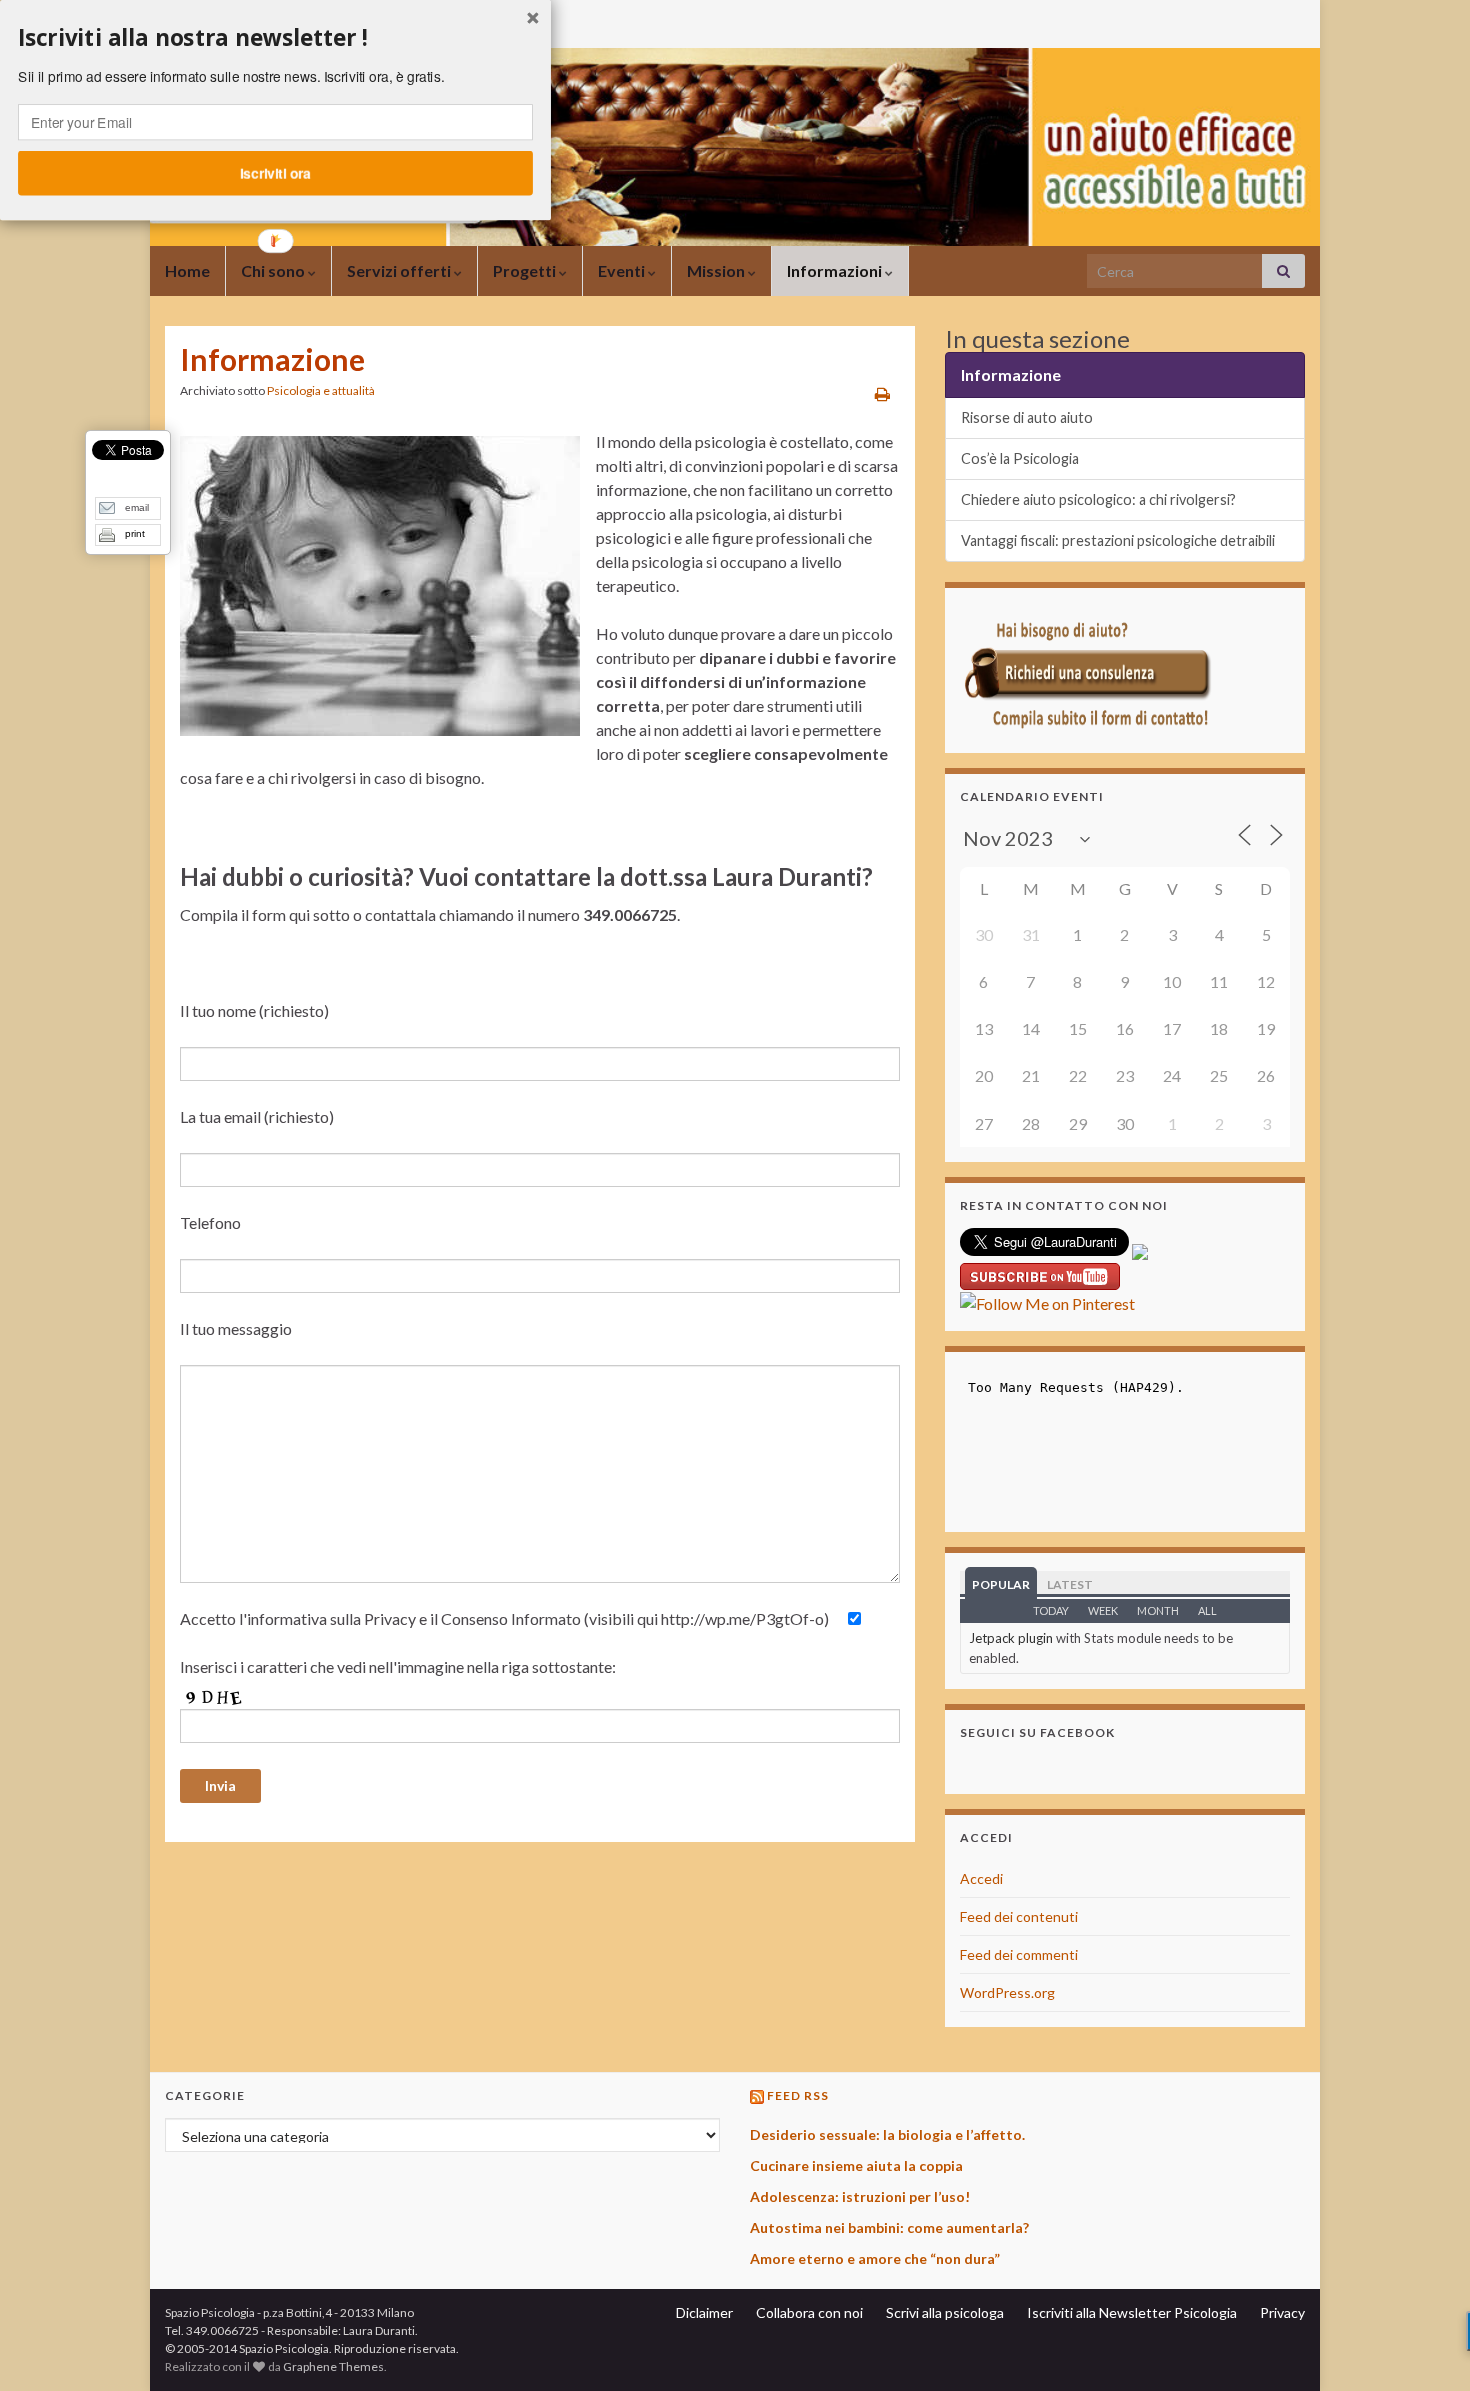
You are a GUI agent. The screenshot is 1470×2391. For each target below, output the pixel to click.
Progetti (526, 270)
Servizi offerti (400, 270)
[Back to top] (1425, 2346)
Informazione (1011, 374)
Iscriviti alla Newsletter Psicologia (1132, 2312)
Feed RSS (798, 2095)
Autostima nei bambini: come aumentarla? (889, 2227)
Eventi (623, 270)
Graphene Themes (333, 2366)
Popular (1001, 1584)
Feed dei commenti (1019, 1954)
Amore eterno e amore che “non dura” (875, 2258)
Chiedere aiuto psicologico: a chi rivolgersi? (1098, 499)
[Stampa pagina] (882, 393)
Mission (717, 270)
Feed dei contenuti (1019, 1916)
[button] (275, 38)
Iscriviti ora (275, 173)
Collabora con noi (809, 2312)
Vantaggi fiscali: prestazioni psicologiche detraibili (1118, 540)
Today (1051, 1610)
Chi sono (274, 270)
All (1207, 1610)
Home (187, 270)
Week (1103, 1610)
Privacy (1282, 2312)
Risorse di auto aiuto (1027, 417)
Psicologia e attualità (321, 390)
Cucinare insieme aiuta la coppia (856, 2165)
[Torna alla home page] (735, 147)
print (135, 533)
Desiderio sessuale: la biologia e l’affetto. (887, 2134)
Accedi (981, 1878)
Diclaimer (704, 2312)
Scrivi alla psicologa (945, 2312)
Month (1158, 1610)
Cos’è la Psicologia (1020, 458)
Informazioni (836, 270)
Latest (1070, 1584)
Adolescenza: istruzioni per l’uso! (860, 2196)
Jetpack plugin (1011, 1638)
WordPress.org (1007, 1992)
